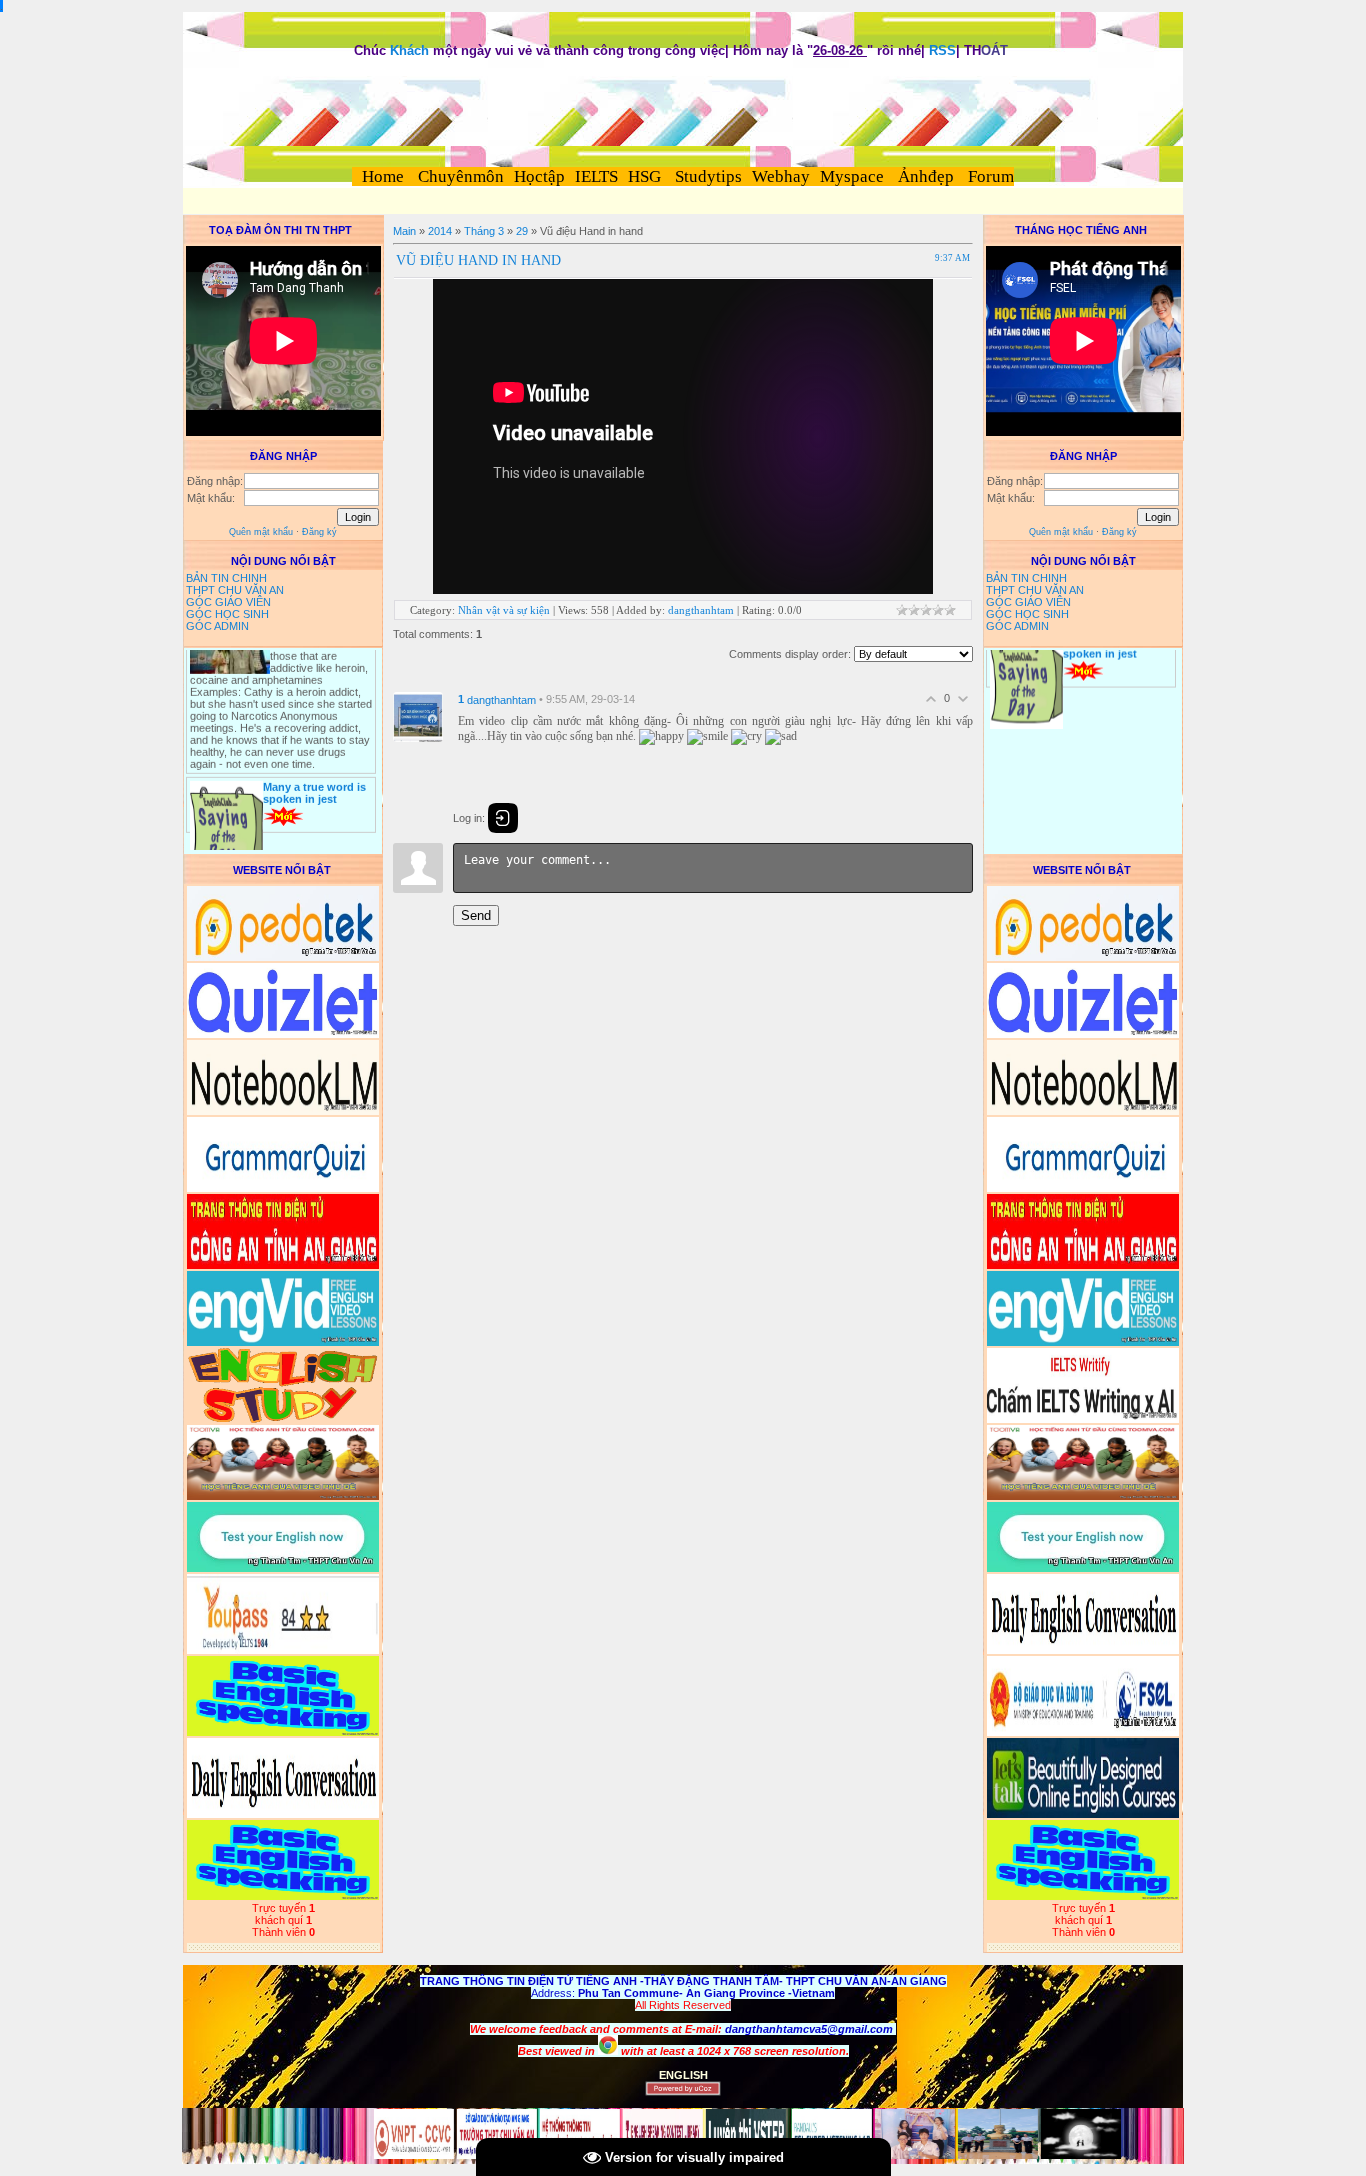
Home (383, 176)
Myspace (852, 176)
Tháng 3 (484, 231)
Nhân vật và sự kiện (504, 610)
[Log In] (503, 818)
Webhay (781, 176)
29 (522, 231)
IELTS (596, 176)
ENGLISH (683, 2075)
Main (404, 231)
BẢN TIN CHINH (226, 578)
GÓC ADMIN (217, 626)
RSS (942, 50)
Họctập (539, 176)
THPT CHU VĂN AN (235, 590)
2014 (440, 231)
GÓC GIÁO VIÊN (228, 602)
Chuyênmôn (459, 176)
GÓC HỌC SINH (227, 614)
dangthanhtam (701, 610)
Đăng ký (319, 532)
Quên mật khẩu (261, 532)
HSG (644, 176)
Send (476, 915)
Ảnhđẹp (926, 176)
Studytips (706, 176)
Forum (991, 176)
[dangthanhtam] (418, 716)
